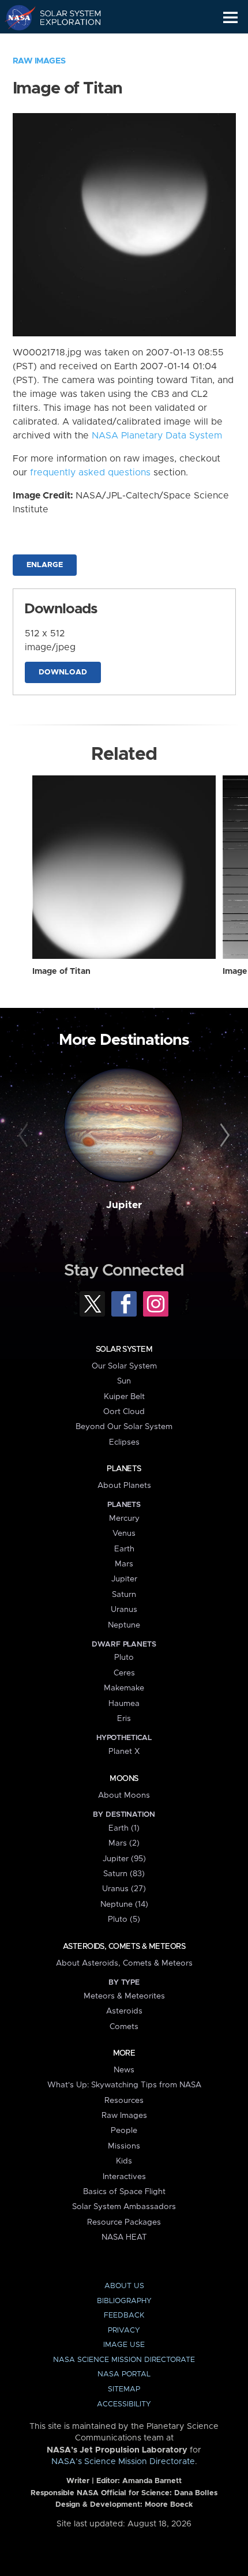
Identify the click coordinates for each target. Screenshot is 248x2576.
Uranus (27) (124, 1889)
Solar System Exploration (64, 17)
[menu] (230, 18)
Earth (124, 1549)
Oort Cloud (124, 1412)
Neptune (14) (124, 1904)
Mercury (124, 1518)
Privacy (124, 2331)
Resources (124, 2101)
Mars (124, 1564)
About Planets (124, 1486)
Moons (124, 1779)
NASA (15, 17)
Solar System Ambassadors (124, 2207)
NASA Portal (124, 2374)
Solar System (124, 1349)
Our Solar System (124, 1366)
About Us (124, 2286)
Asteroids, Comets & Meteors (124, 1947)
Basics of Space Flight (124, 2192)
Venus (124, 1533)
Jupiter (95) (124, 1859)
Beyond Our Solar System (124, 1427)
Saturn (124, 1595)
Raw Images (39, 61)
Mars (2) (124, 1843)
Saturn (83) (124, 1874)
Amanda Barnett (152, 2481)
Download (63, 672)
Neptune (124, 1625)
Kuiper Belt (124, 1397)
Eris (124, 1719)
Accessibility (124, 2404)
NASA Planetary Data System (157, 436)
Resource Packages (124, 2222)
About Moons (124, 1795)
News (124, 2070)
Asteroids (124, 2011)
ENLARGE (45, 565)
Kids (124, 2161)
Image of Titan (61, 972)
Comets (124, 2027)
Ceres (124, 1673)
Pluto (124, 1658)
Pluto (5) (124, 1919)
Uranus (124, 1610)
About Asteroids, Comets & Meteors (124, 1963)
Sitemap (124, 2389)
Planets (124, 1469)
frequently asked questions (90, 473)
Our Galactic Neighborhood (64, 44)
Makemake (124, 1688)
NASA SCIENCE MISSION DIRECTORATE (124, 2360)
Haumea (124, 1704)
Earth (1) (124, 1828)
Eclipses (124, 1442)
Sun (124, 1381)
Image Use (124, 2345)
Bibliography (124, 2301)
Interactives (124, 2177)
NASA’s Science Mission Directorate (123, 2462)
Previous (25, 1136)
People (124, 2131)
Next (223, 1136)
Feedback (124, 2316)
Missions (124, 2146)
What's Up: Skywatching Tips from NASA (124, 2085)
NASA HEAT (124, 2237)
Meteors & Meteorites (124, 1996)
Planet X (124, 1752)
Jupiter (124, 1205)
